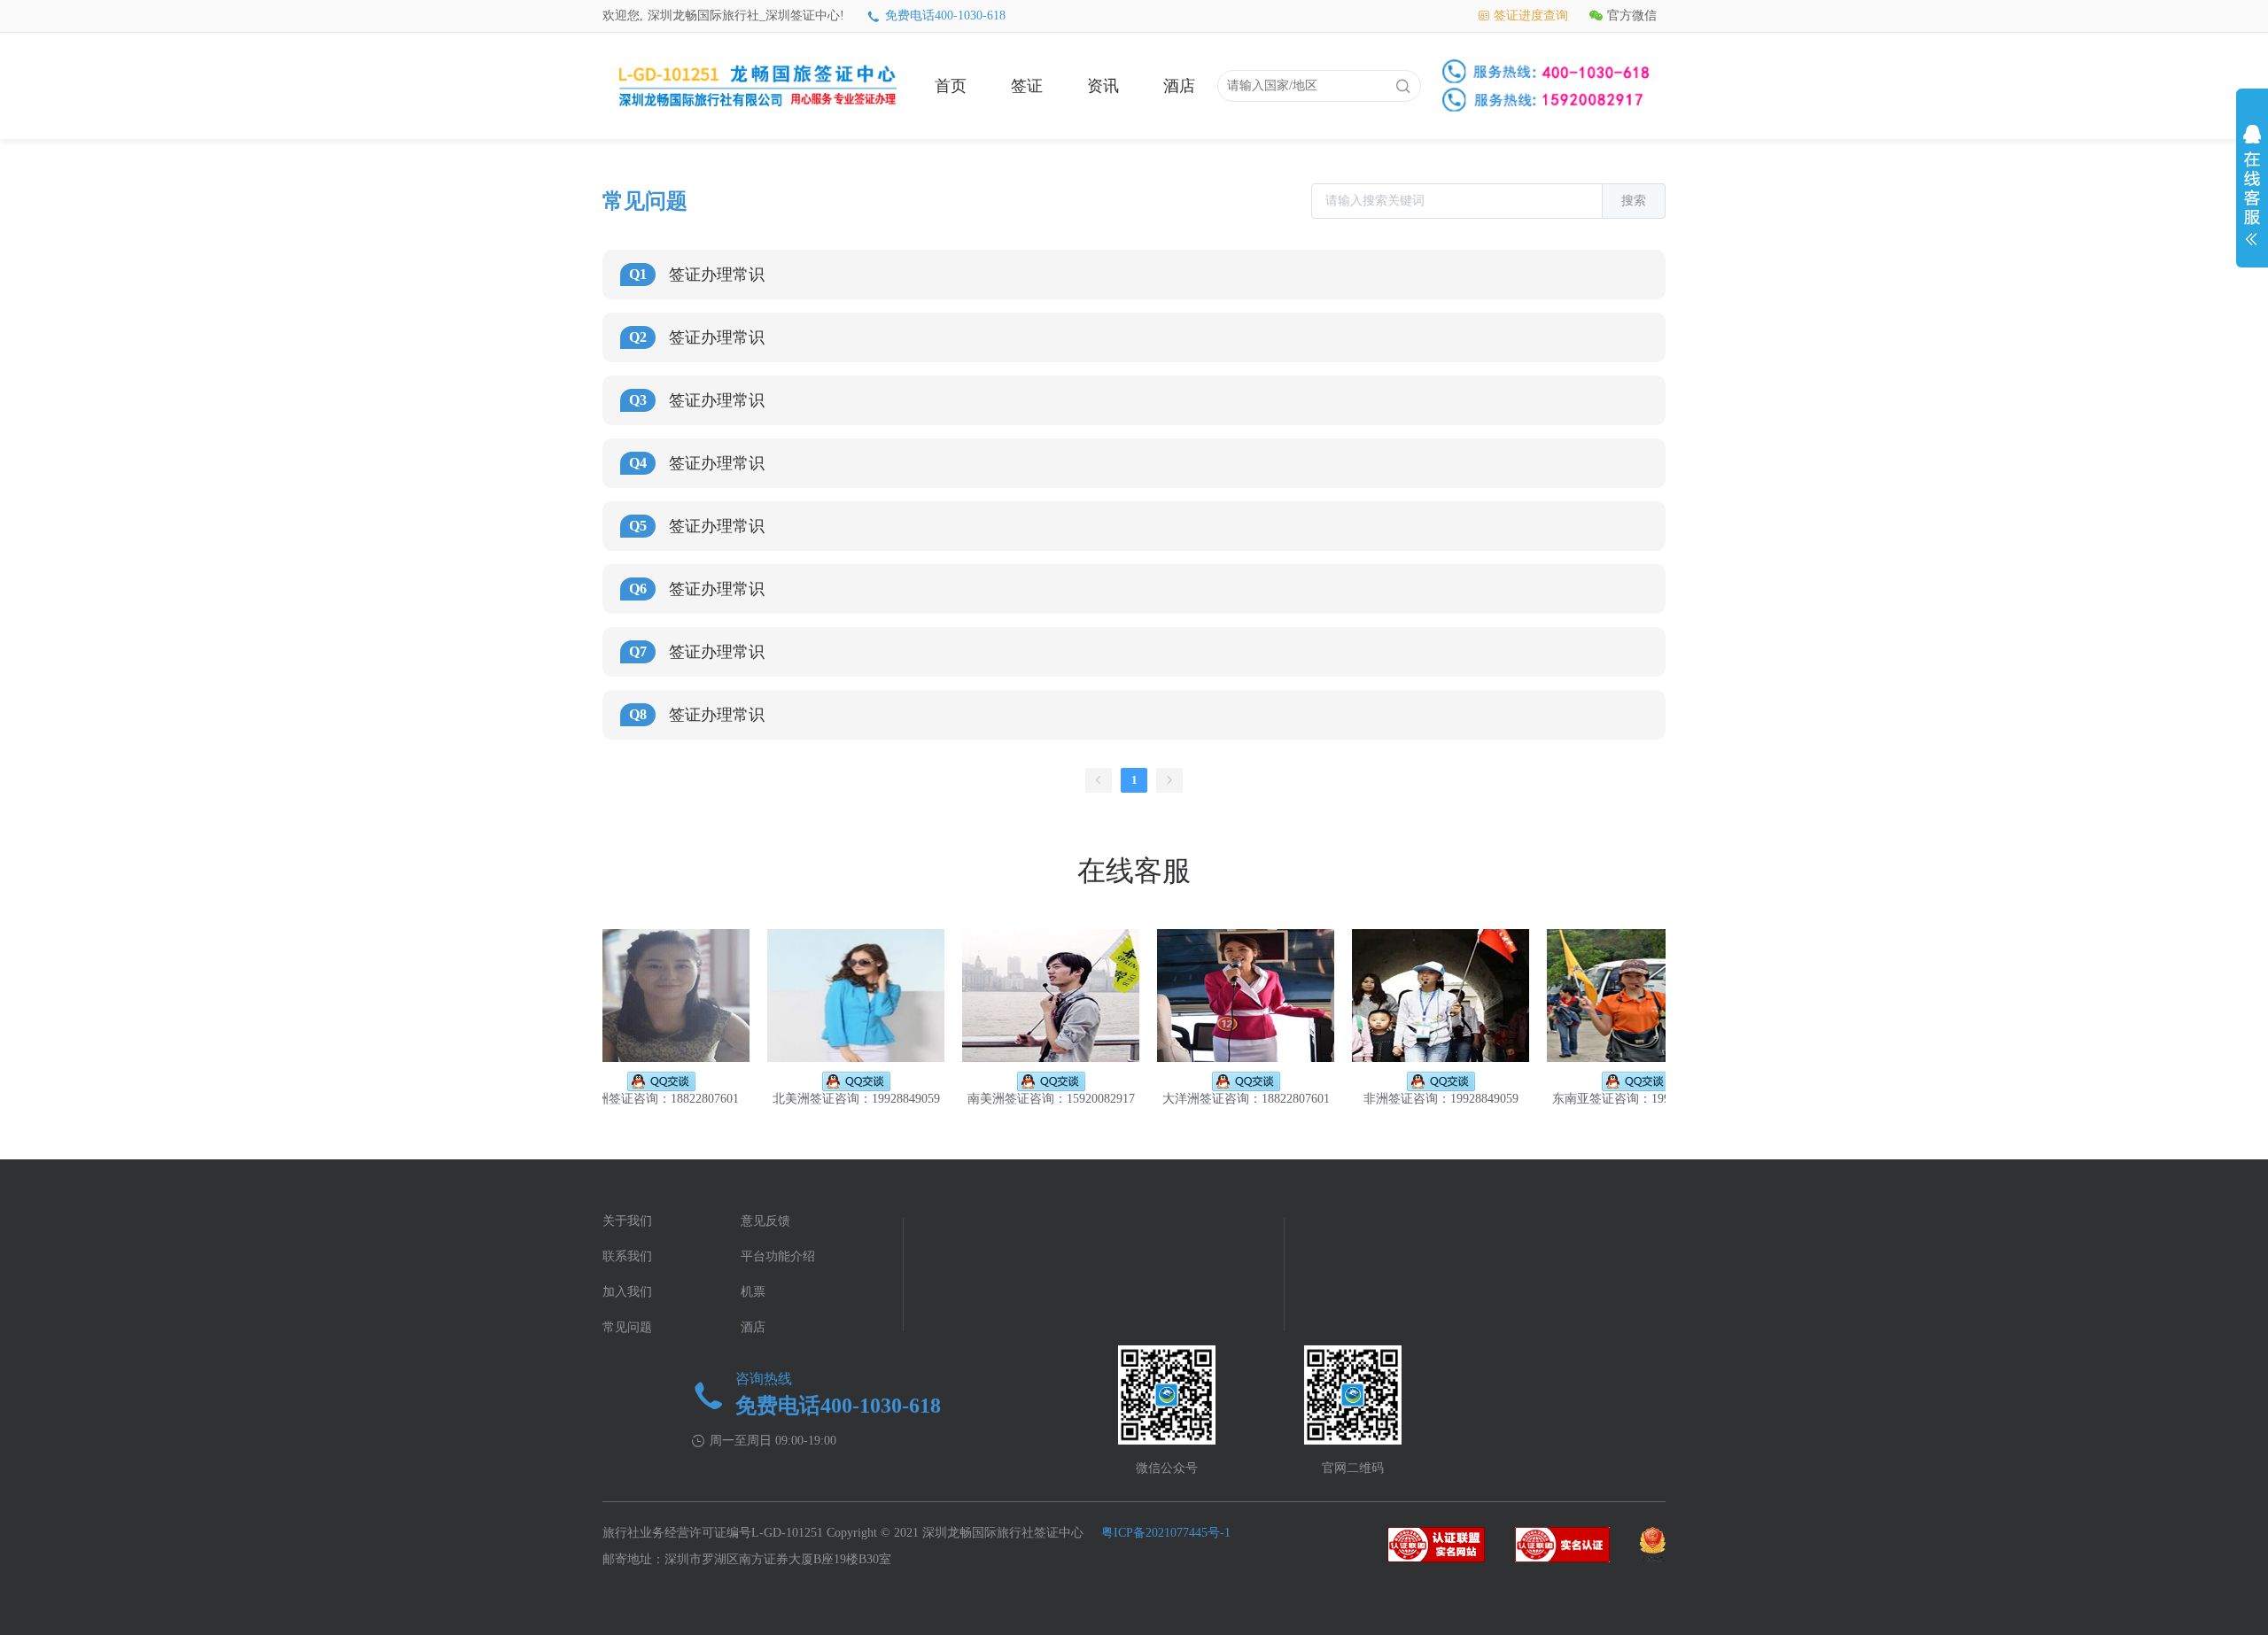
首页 (951, 86)
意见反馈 (765, 1221)
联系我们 (627, 1256)
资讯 (1103, 86)
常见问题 (627, 1327)
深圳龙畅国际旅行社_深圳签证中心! (746, 15)
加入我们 (627, 1292)
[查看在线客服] (2252, 190)
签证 (1027, 86)
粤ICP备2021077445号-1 (1166, 1533)
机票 (753, 1292)
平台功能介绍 (778, 1256)
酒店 (1179, 86)
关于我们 (627, 1221)
